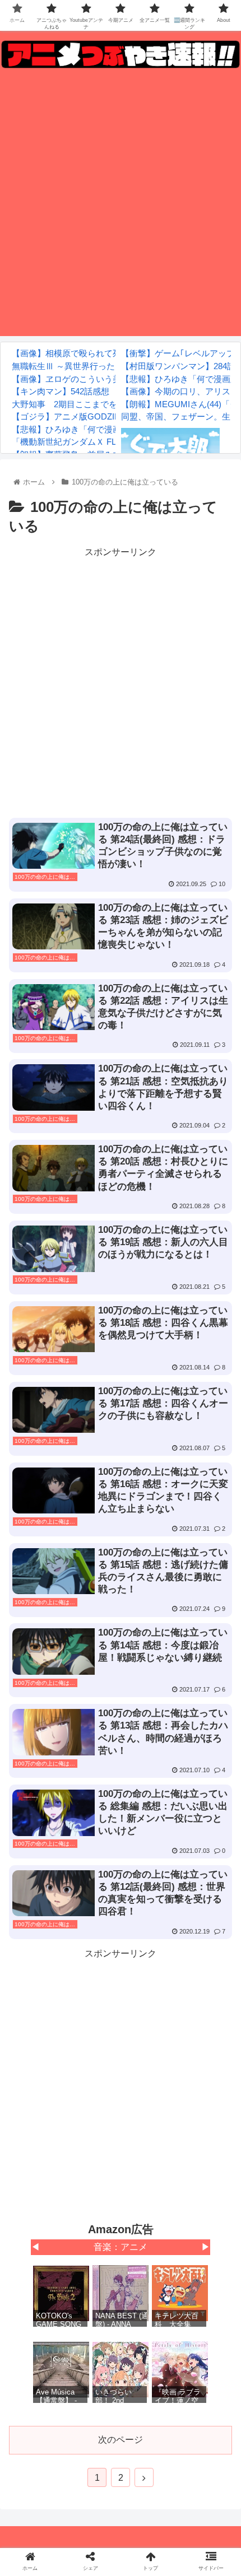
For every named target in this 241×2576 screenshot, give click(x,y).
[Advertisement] (121, 206)
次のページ (121, 2440)
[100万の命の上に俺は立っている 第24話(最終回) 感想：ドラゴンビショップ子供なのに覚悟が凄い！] (148, 2100)
